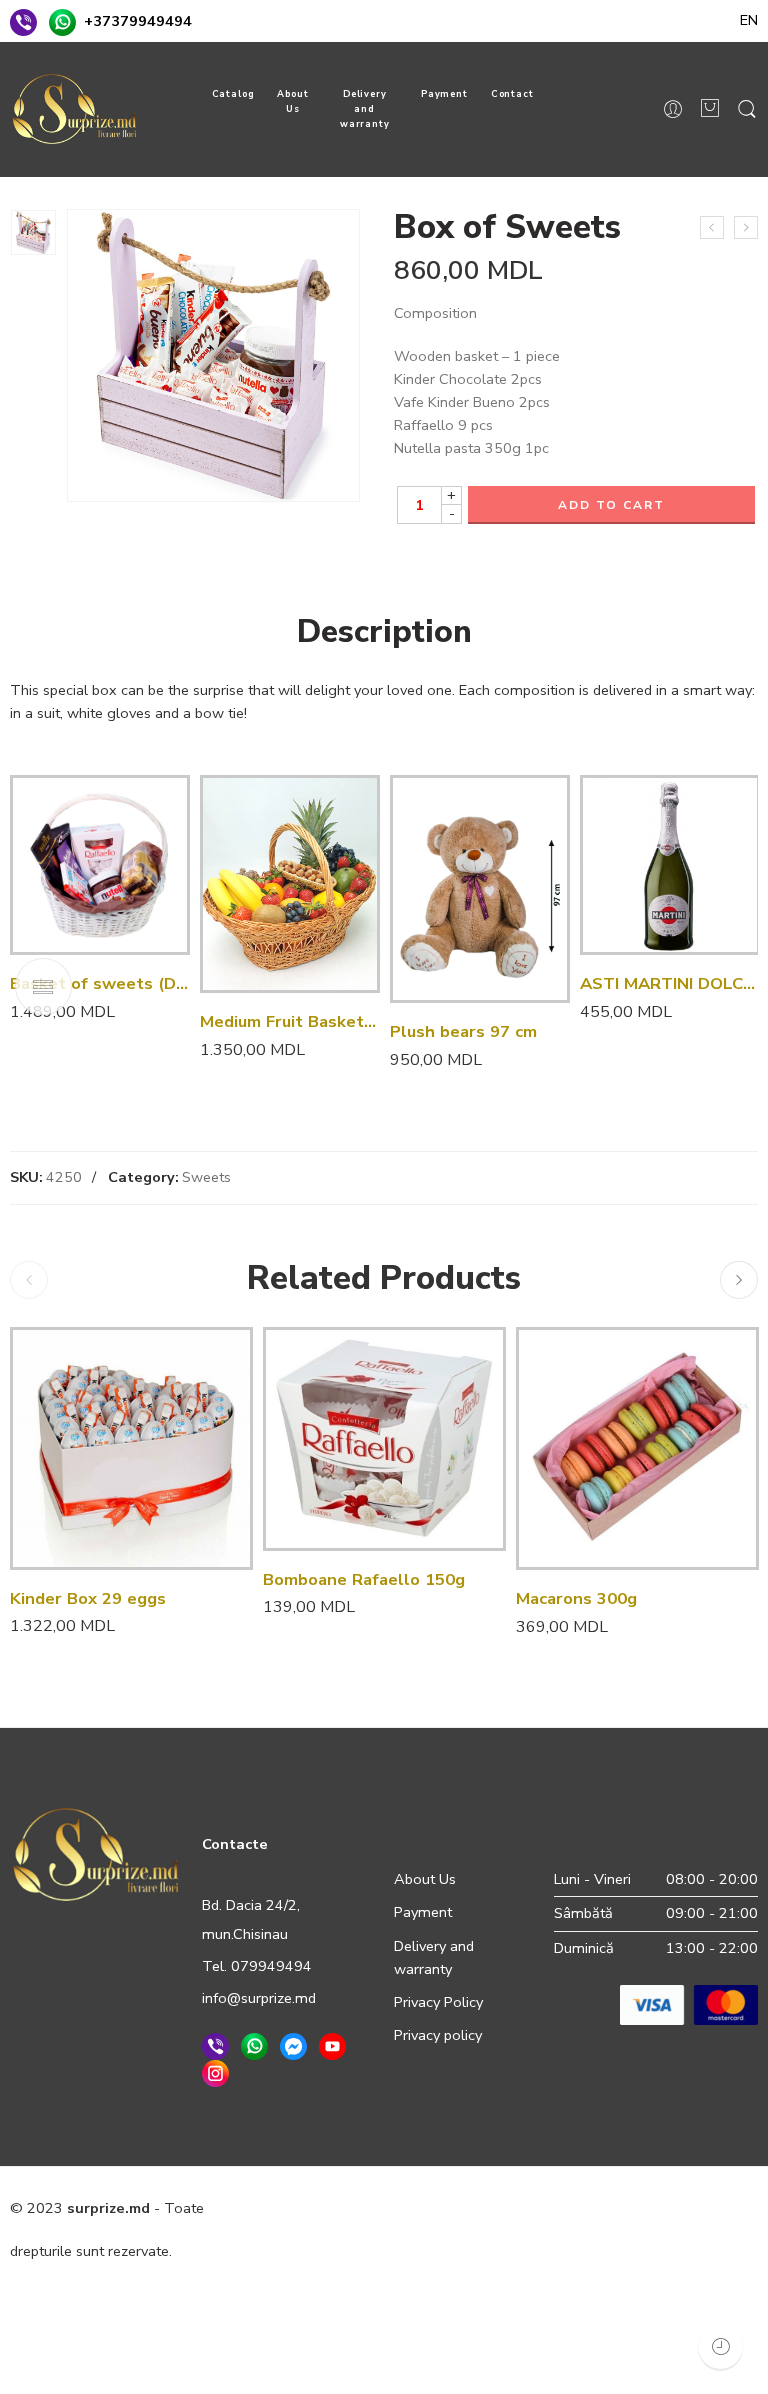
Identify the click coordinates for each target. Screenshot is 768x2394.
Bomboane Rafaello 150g (364, 1579)
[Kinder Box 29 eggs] (131, 1448)
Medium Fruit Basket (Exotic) (290, 1021)
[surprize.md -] (74, 109)
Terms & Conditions (466, 2208)
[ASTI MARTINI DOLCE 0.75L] (670, 865)
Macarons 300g (576, 1598)
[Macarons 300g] (637, 1449)
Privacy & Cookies (324, 2208)
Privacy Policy (438, 2002)
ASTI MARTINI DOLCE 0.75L (670, 983)
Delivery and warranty (365, 109)
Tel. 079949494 (257, 1966)
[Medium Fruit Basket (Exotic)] (290, 884)
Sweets (206, 1177)
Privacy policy (438, 2035)
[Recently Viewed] (720, 2346)
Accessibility (590, 2208)
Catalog (234, 94)
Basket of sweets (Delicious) (100, 983)
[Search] (747, 109)
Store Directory (698, 2208)
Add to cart (611, 505)
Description (384, 632)
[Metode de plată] (689, 2003)
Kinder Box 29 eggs (88, 1598)
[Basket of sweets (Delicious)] (100, 865)
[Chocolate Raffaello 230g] (746, 228)
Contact (513, 94)
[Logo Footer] (96, 1853)
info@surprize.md (259, 1998)
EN (749, 20)
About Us (293, 101)
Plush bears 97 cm (463, 1031)
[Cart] (710, 109)
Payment (445, 94)
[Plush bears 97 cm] (480, 889)
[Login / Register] (673, 110)
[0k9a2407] (33, 232)
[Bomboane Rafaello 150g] (712, 228)
